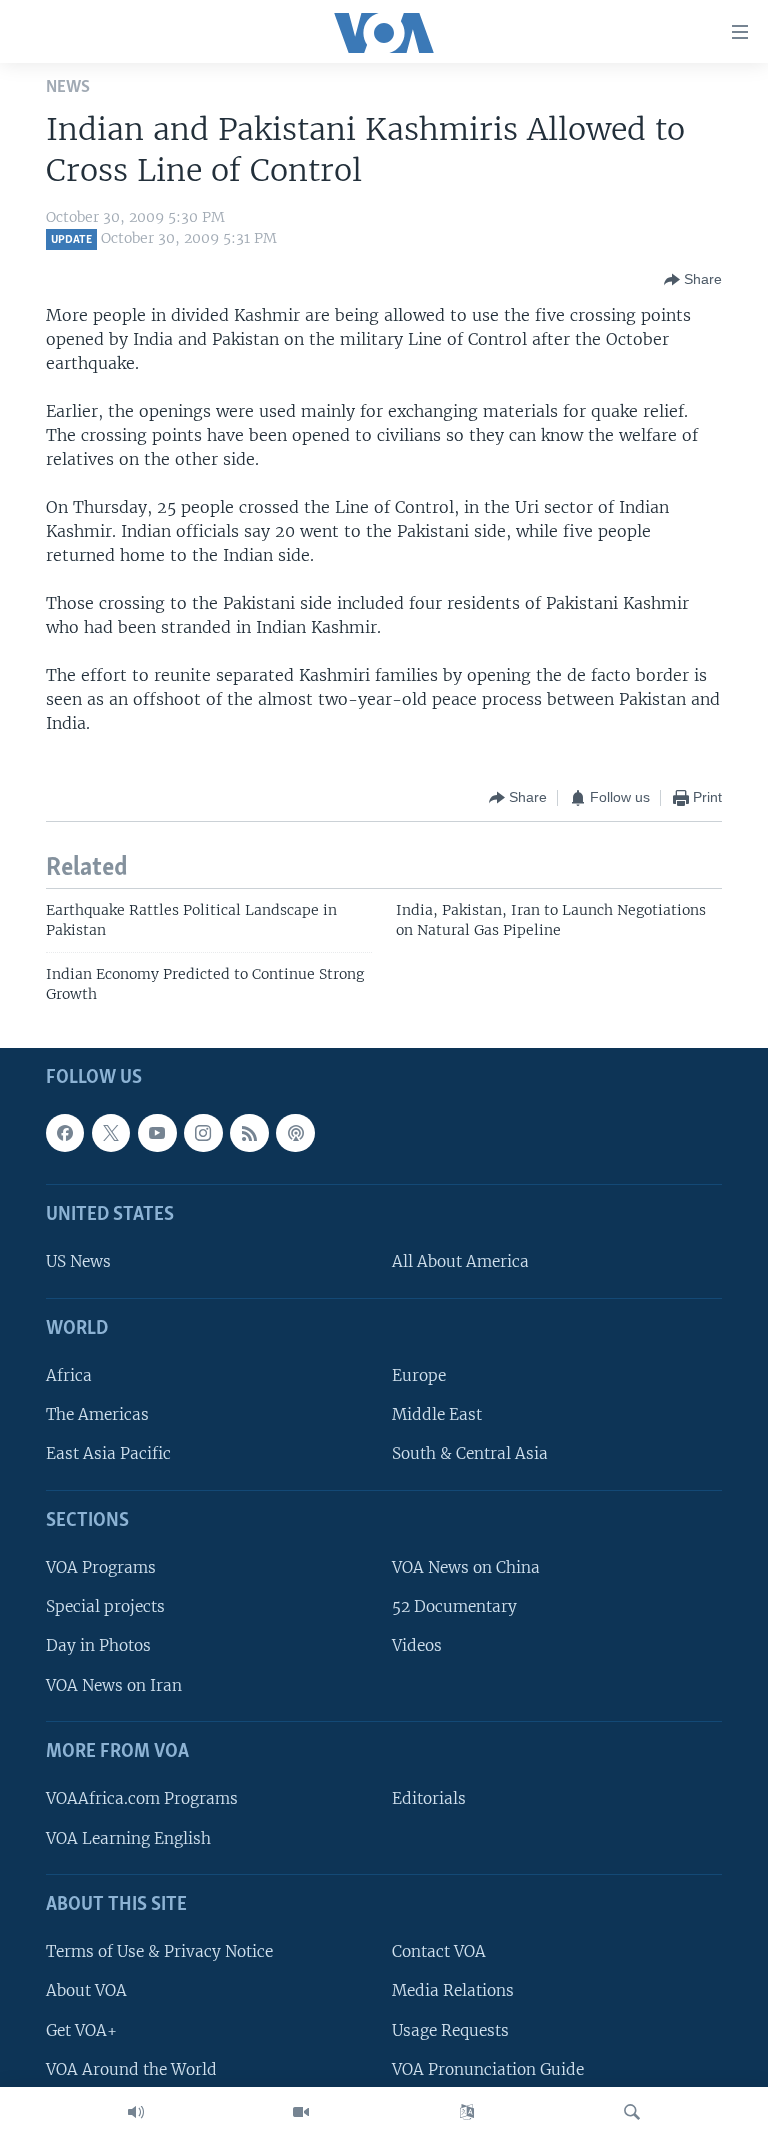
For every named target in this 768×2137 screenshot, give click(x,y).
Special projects (105, 1606)
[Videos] (301, 2112)
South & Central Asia (470, 1454)
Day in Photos (98, 1646)
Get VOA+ (81, 2030)
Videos (417, 1646)
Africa (69, 1375)
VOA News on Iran (114, 1685)
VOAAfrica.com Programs (142, 1799)
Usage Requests (450, 2030)
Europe (419, 1375)
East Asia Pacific (108, 1454)
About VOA (86, 1991)
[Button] (693, 280)
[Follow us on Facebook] (65, 1133)
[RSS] (249, 1133)
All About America (460, 1262)
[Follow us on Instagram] (203, 1133)
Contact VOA (439, 1951)
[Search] (632, 2112)
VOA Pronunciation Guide (488, 2069)
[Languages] (467, 2112)
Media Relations (453, 1991)
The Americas (97, 1414)
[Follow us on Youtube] (157, 1133)
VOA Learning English (128, 1838)
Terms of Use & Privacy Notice (159, 1951)
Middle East (437, 1414)
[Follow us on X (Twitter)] (111, 1133)
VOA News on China (466, 1567)
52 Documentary (454, 1606)
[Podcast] (295, 1133)
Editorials (429, 1799)
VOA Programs (101, 1567)
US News (78, 1262)
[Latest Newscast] (136, 2112)
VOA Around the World (131, 2069)
